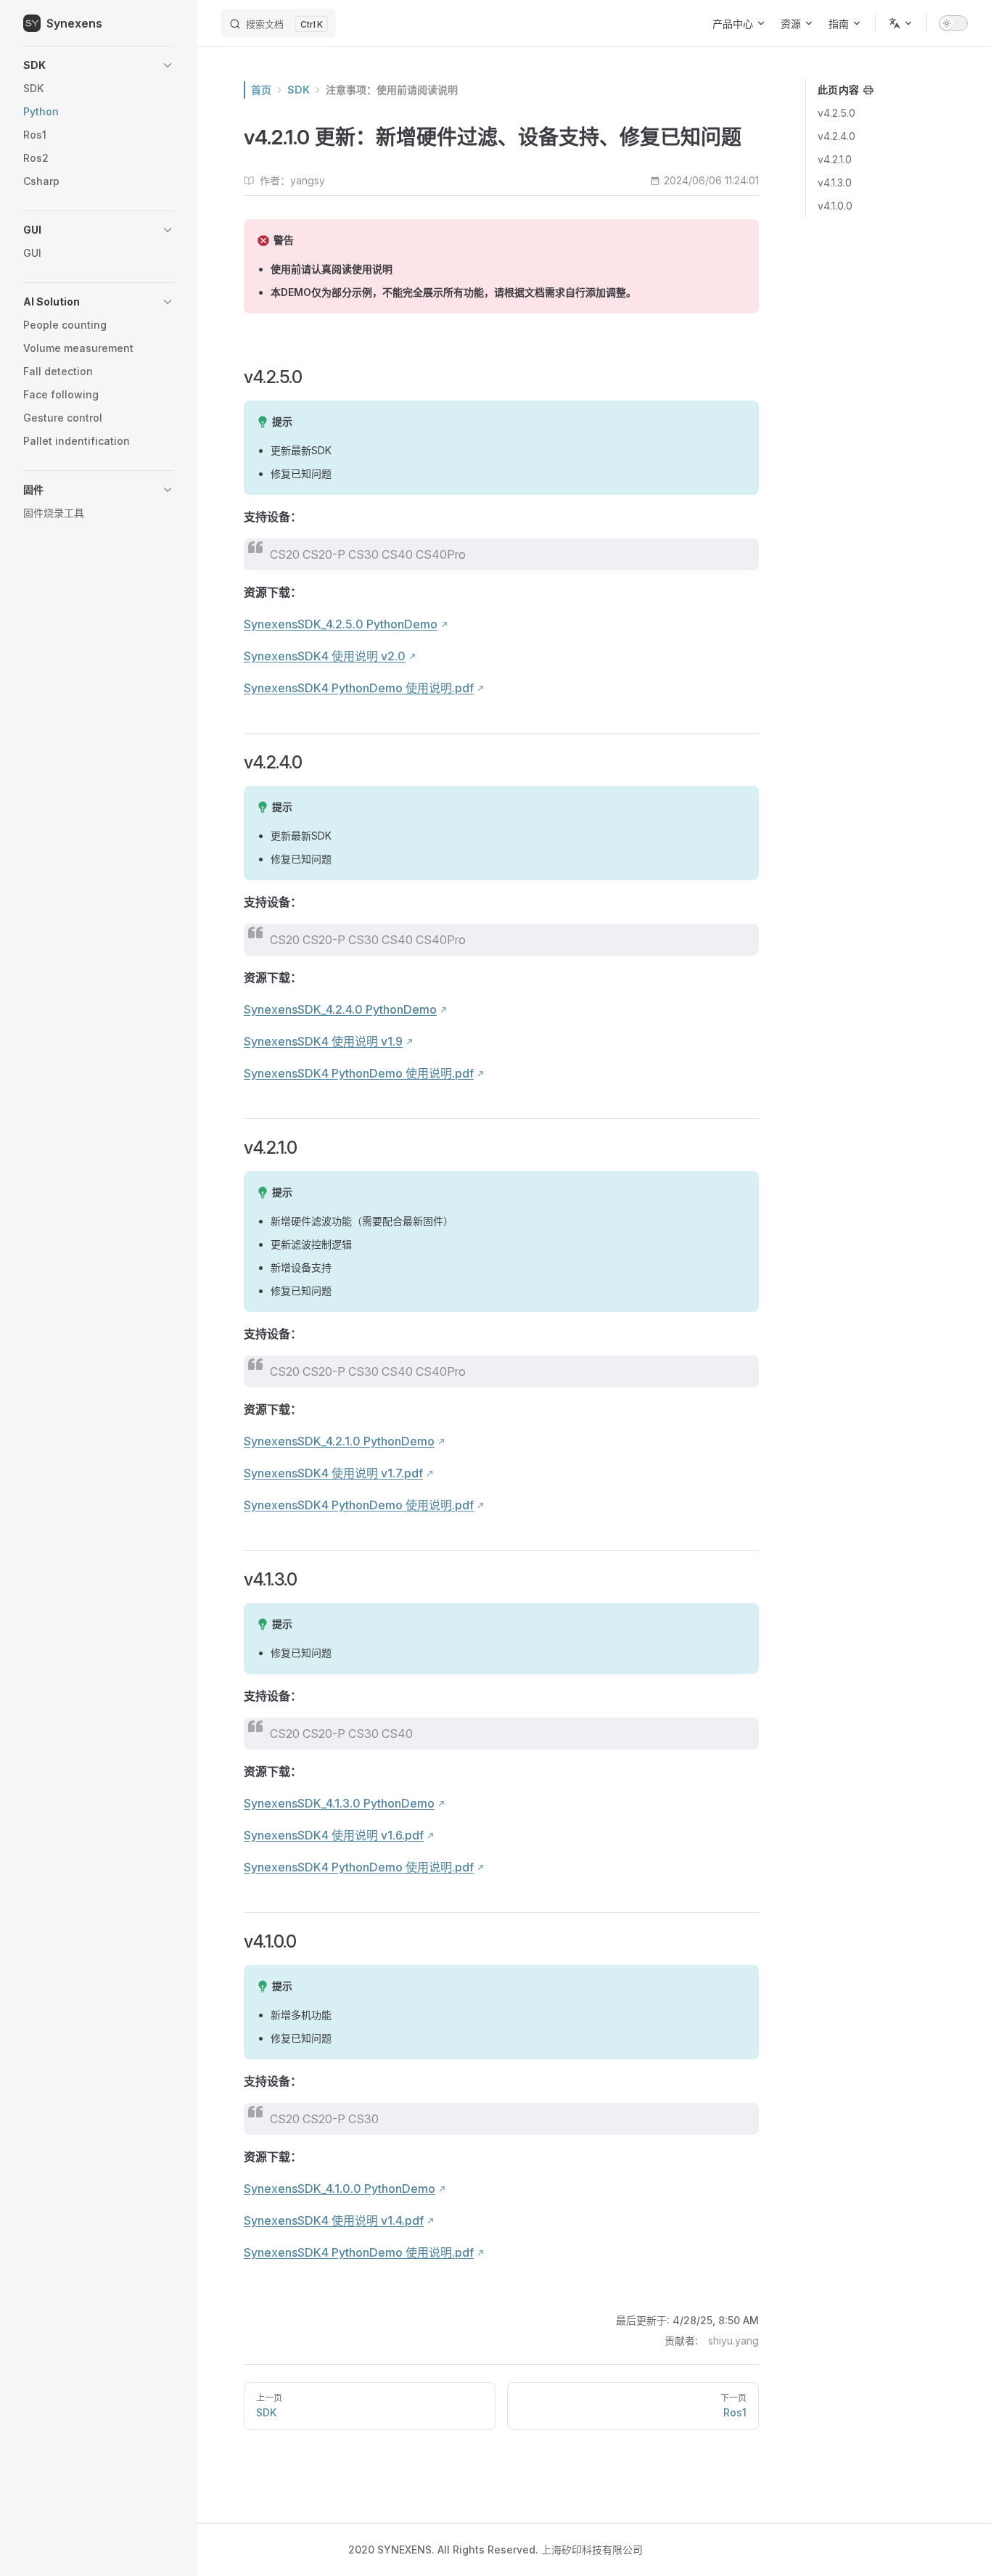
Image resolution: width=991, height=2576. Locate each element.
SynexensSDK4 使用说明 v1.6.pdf (334, 1835)
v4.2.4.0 (836, 136)
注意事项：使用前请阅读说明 (392, 90)
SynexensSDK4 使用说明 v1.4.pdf (334, 2220)
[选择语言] (901, 23)
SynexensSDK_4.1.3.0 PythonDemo (339, 1803)
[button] (99, 65)
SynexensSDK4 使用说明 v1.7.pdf (333, 1473)
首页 (261, 90)
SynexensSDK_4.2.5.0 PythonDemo (341, 624)
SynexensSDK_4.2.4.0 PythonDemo (340, 1009)
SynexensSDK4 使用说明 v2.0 (325, 656)
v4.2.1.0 (835, 159)
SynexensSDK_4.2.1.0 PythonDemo (339, 1441)
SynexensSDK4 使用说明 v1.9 (323, 1041)
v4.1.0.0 (835, 206)
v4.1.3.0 (835, 182)
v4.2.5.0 (836, 113)
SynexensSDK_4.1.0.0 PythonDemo (340, 2189)
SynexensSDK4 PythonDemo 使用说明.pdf (359, 688)
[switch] (953, 23)
